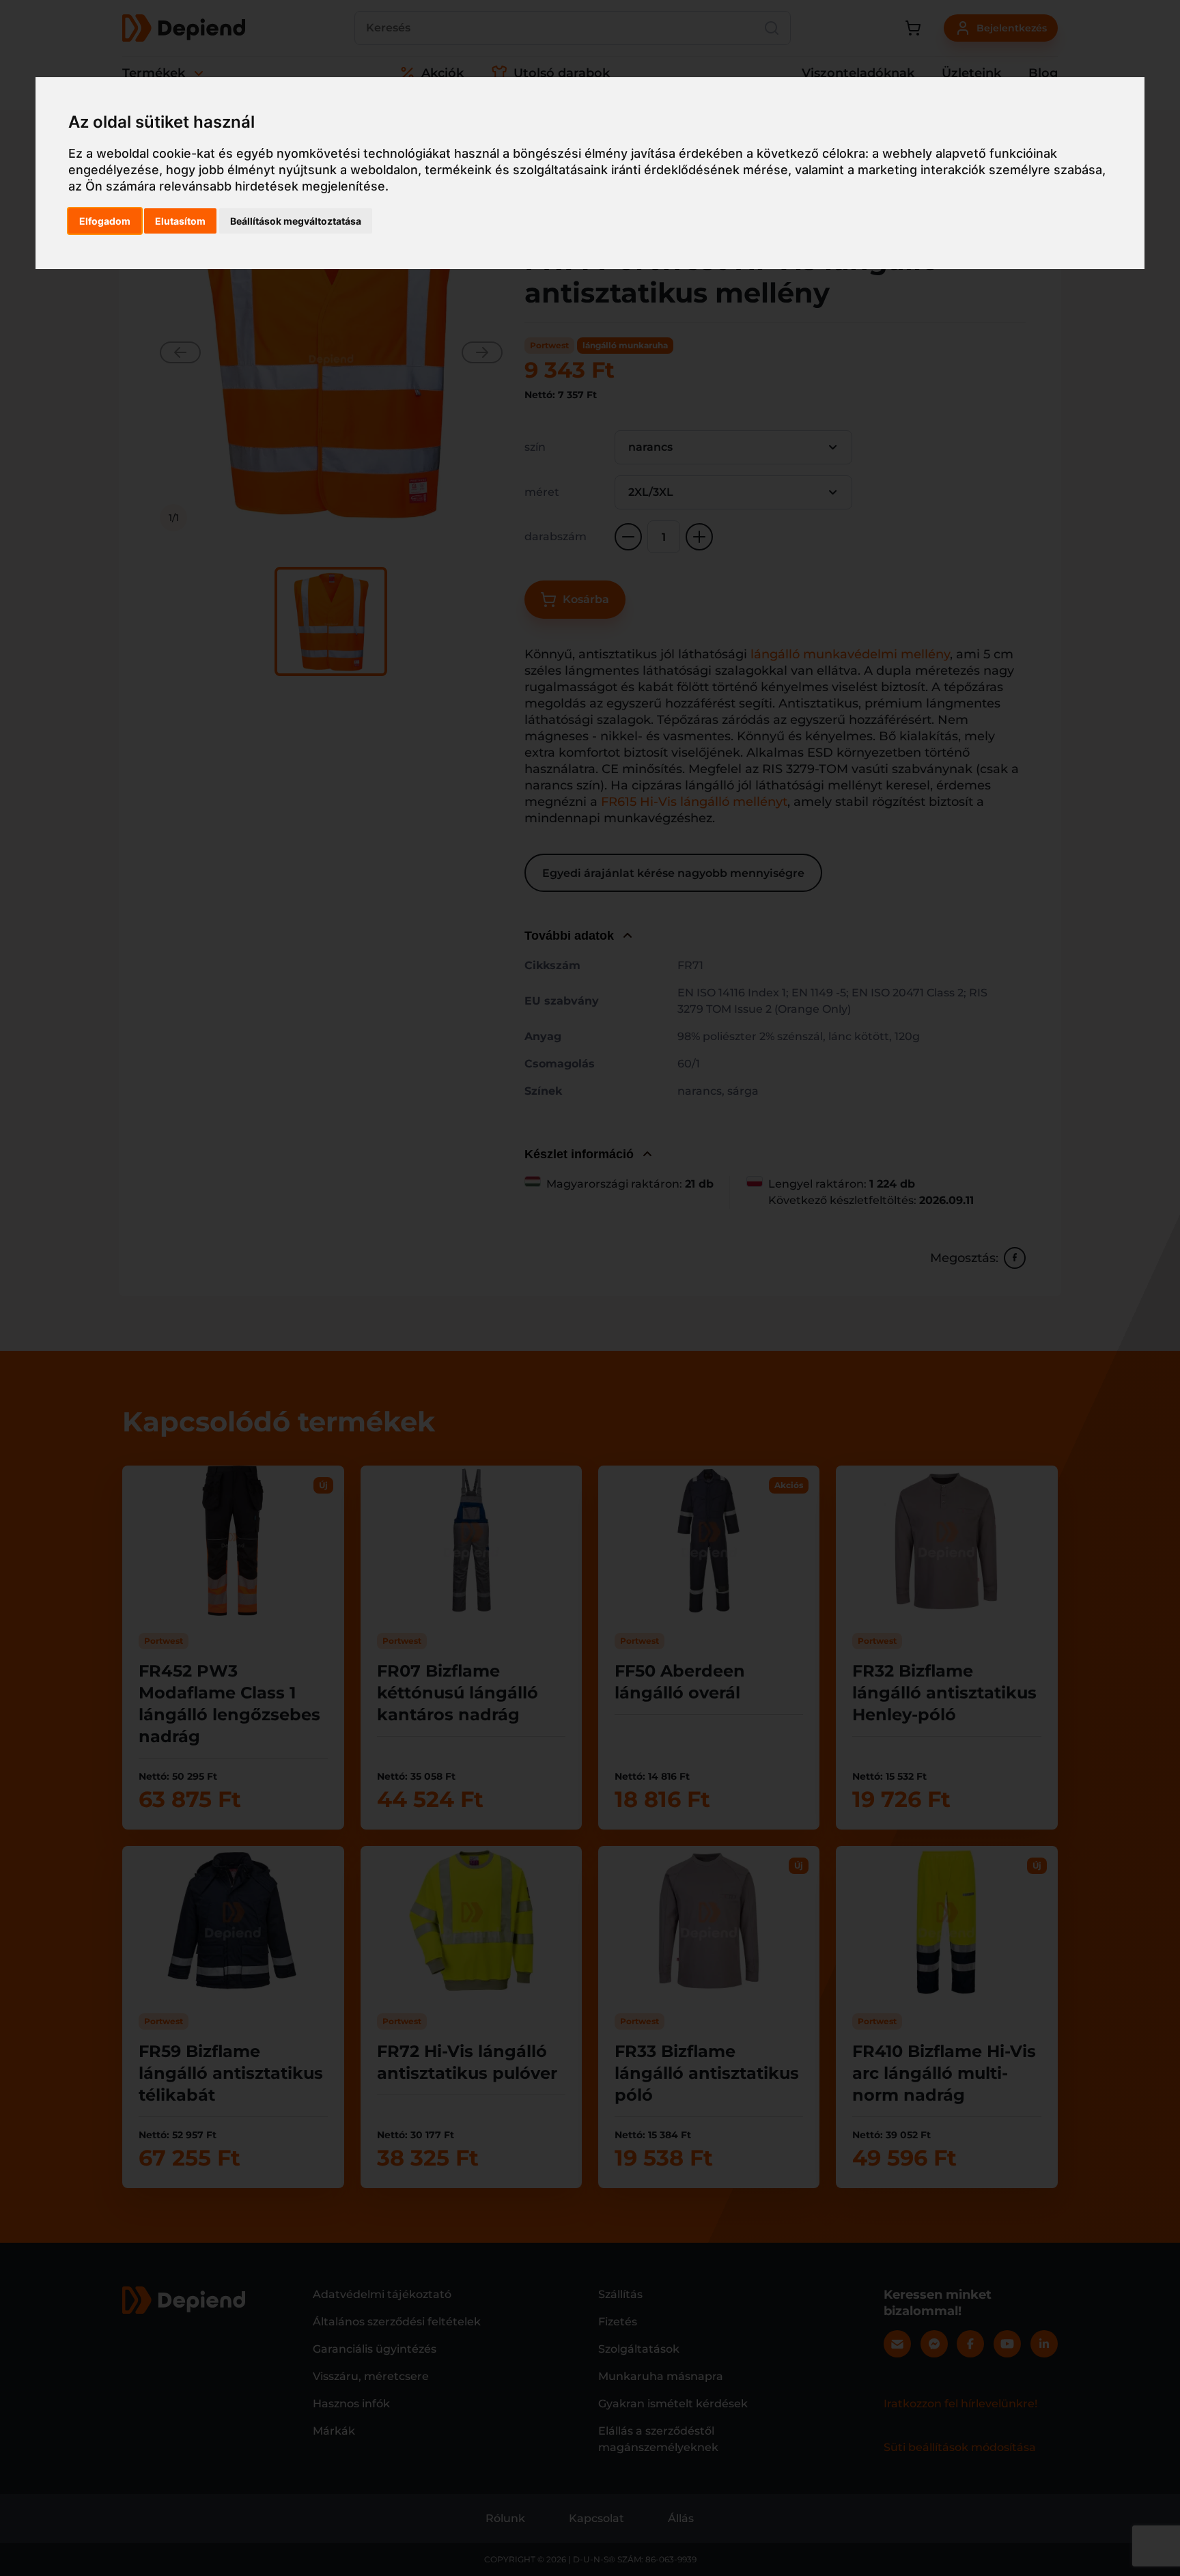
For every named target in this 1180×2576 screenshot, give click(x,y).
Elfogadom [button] (105, 221)
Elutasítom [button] (180, 221)
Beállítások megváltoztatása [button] (296, 221)
